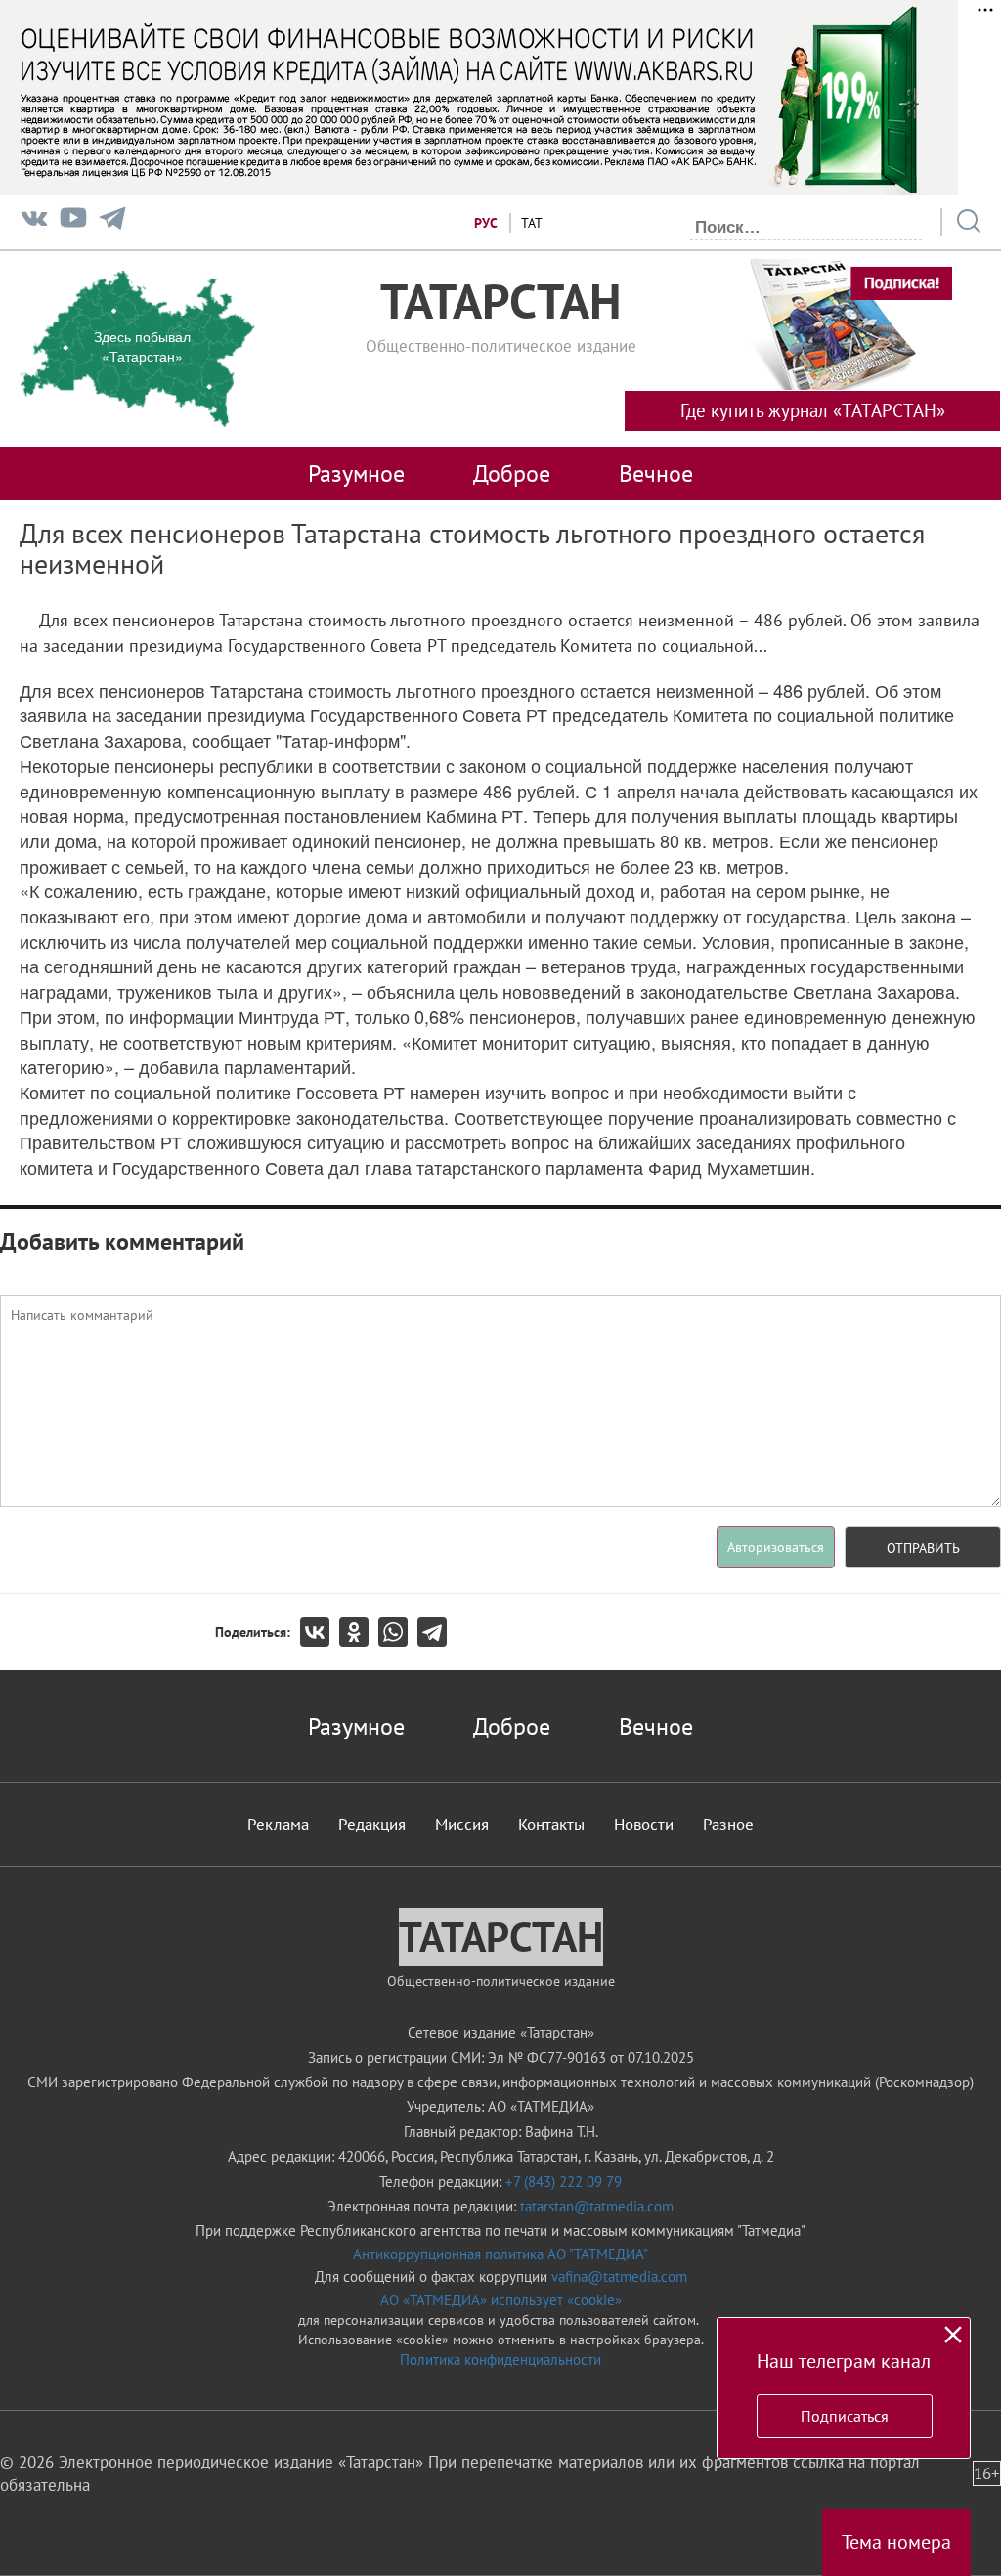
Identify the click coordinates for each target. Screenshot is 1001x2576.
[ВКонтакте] (320, 1632)
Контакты (551, 1825)
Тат (532, 223)
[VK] (34, 222)
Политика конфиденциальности (500, 2360)
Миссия (462, 1825)
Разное (728, 1825)
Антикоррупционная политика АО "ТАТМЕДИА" (500, 2254)
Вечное (656, 473)
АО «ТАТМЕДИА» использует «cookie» (501, 2300)
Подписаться (845, 2416)
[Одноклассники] (359, 1632)
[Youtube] (73, 222)
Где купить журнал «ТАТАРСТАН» (813, 410)
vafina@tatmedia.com (619, 2276)
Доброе (512, 473)
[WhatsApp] (398, 1632)
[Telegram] (112, 222)
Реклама (278, 1825)
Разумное (356, 473)
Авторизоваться (776, 1547)
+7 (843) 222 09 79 (564, 2182)
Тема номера (896, 2542)
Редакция (372, 1825)
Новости (644, 1825)
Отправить (923, 1548)
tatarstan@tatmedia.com (597, 2206)
